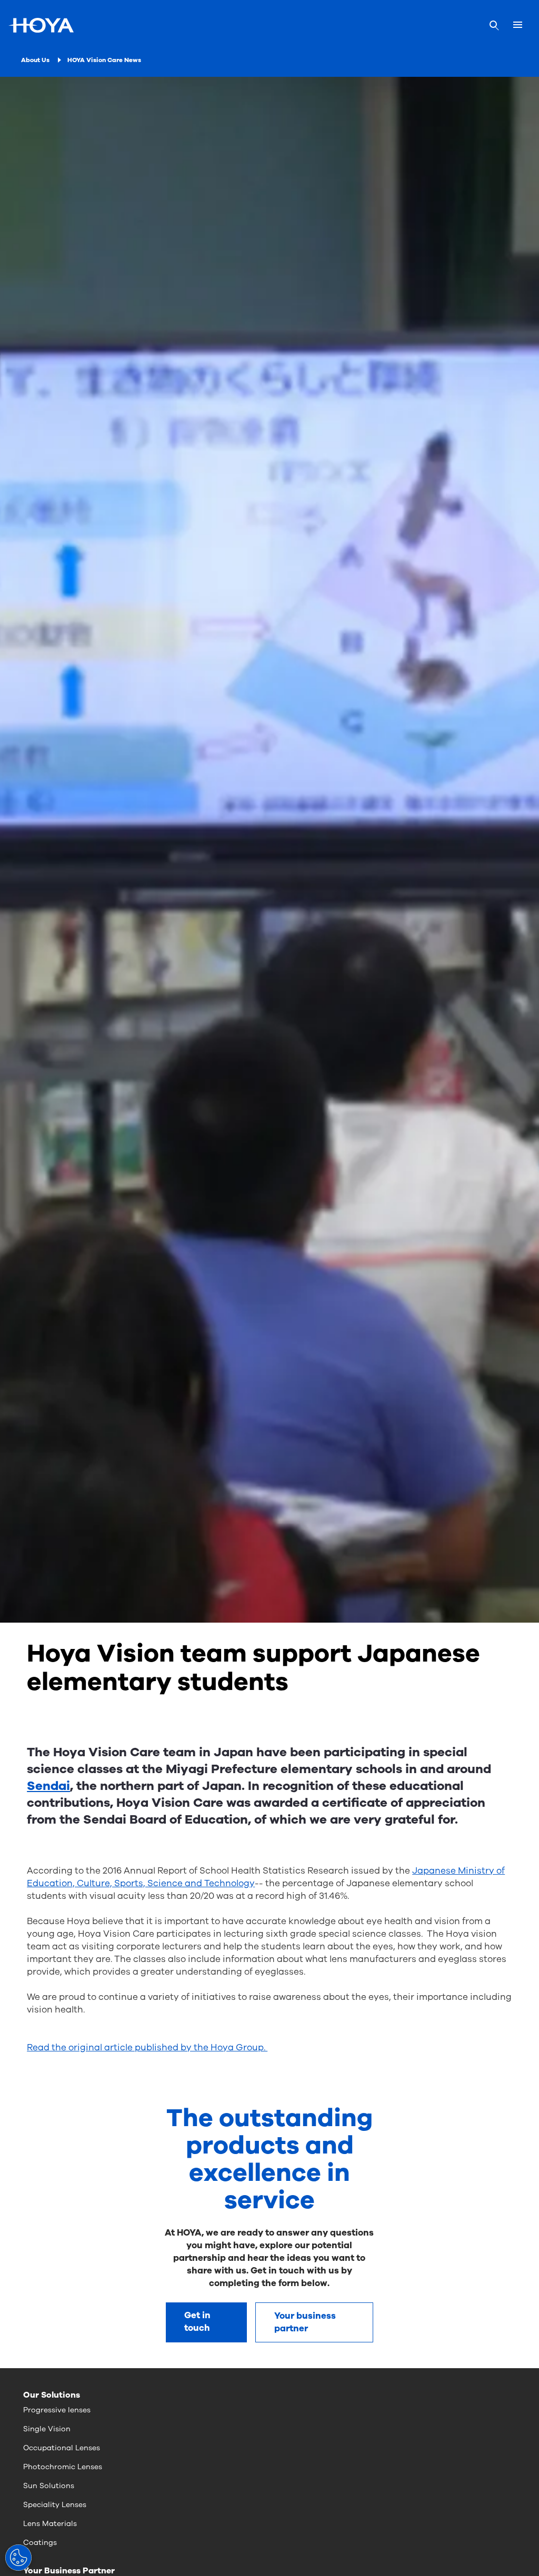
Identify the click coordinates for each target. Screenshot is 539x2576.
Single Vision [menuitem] (47, 2429)
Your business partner (305, 2322)
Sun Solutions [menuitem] (49, 2486)
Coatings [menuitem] (40, 2543)
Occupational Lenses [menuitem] (62, 2448)
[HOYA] (41, 25)
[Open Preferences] (18, 2558)
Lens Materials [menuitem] (50, 2524)
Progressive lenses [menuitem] (57, 2410)
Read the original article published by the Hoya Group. (147, 2047)
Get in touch (197, 2322)
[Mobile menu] (518, 25)
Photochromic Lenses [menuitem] (63, 2467)
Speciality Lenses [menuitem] (55, 2505)
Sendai (48, 1786)
